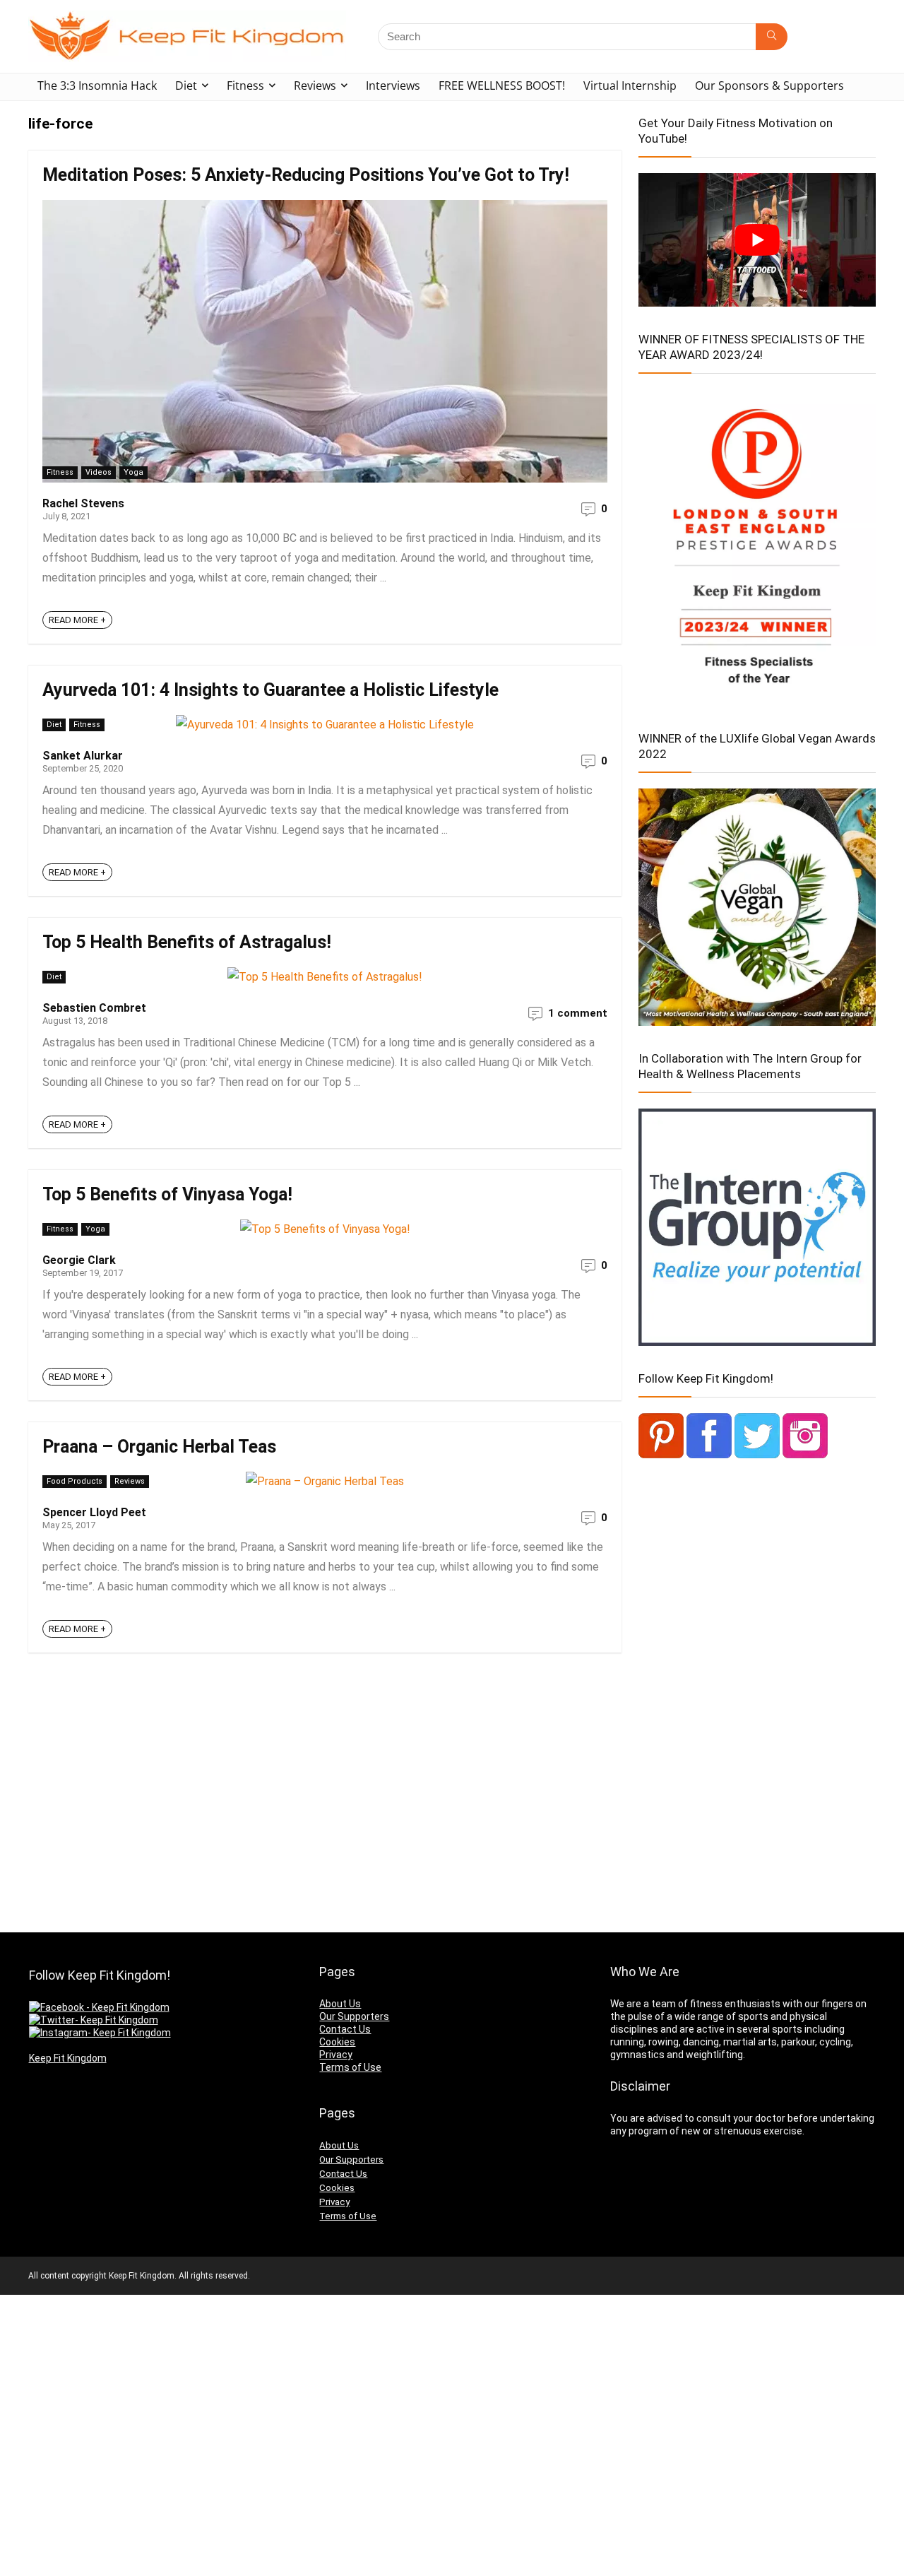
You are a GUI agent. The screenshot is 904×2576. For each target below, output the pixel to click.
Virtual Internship (630, 85)
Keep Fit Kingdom (68, 2058)
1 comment (578, 1013)
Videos (99, 472)
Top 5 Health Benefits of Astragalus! (187, 942)
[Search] (772, 37)
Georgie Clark (79, 1260)
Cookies (337, 2042)
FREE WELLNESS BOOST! (502, 85)
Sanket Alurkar (83, 756)
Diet (186, 85)
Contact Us (345, 2029)
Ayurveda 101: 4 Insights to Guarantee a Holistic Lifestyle (270, 690)
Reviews (315, 85)
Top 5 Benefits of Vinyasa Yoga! (167, 1194)
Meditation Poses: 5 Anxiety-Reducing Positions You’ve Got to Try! (306, 175)
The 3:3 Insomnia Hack (97, 85)
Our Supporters (354, 2016)
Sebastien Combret (94, 1008)
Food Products (75, 1481)
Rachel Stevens (83, 503)
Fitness (245, 85)
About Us (340, 2004)
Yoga (133, 472)
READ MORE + (77, 620)
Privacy (336, 2055)
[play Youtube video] (757, 240)
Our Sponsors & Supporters (769, 85)
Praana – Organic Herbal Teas (159, 1447)
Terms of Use (350, 2067)
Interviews (393, 85)
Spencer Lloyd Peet (94, 1512)
